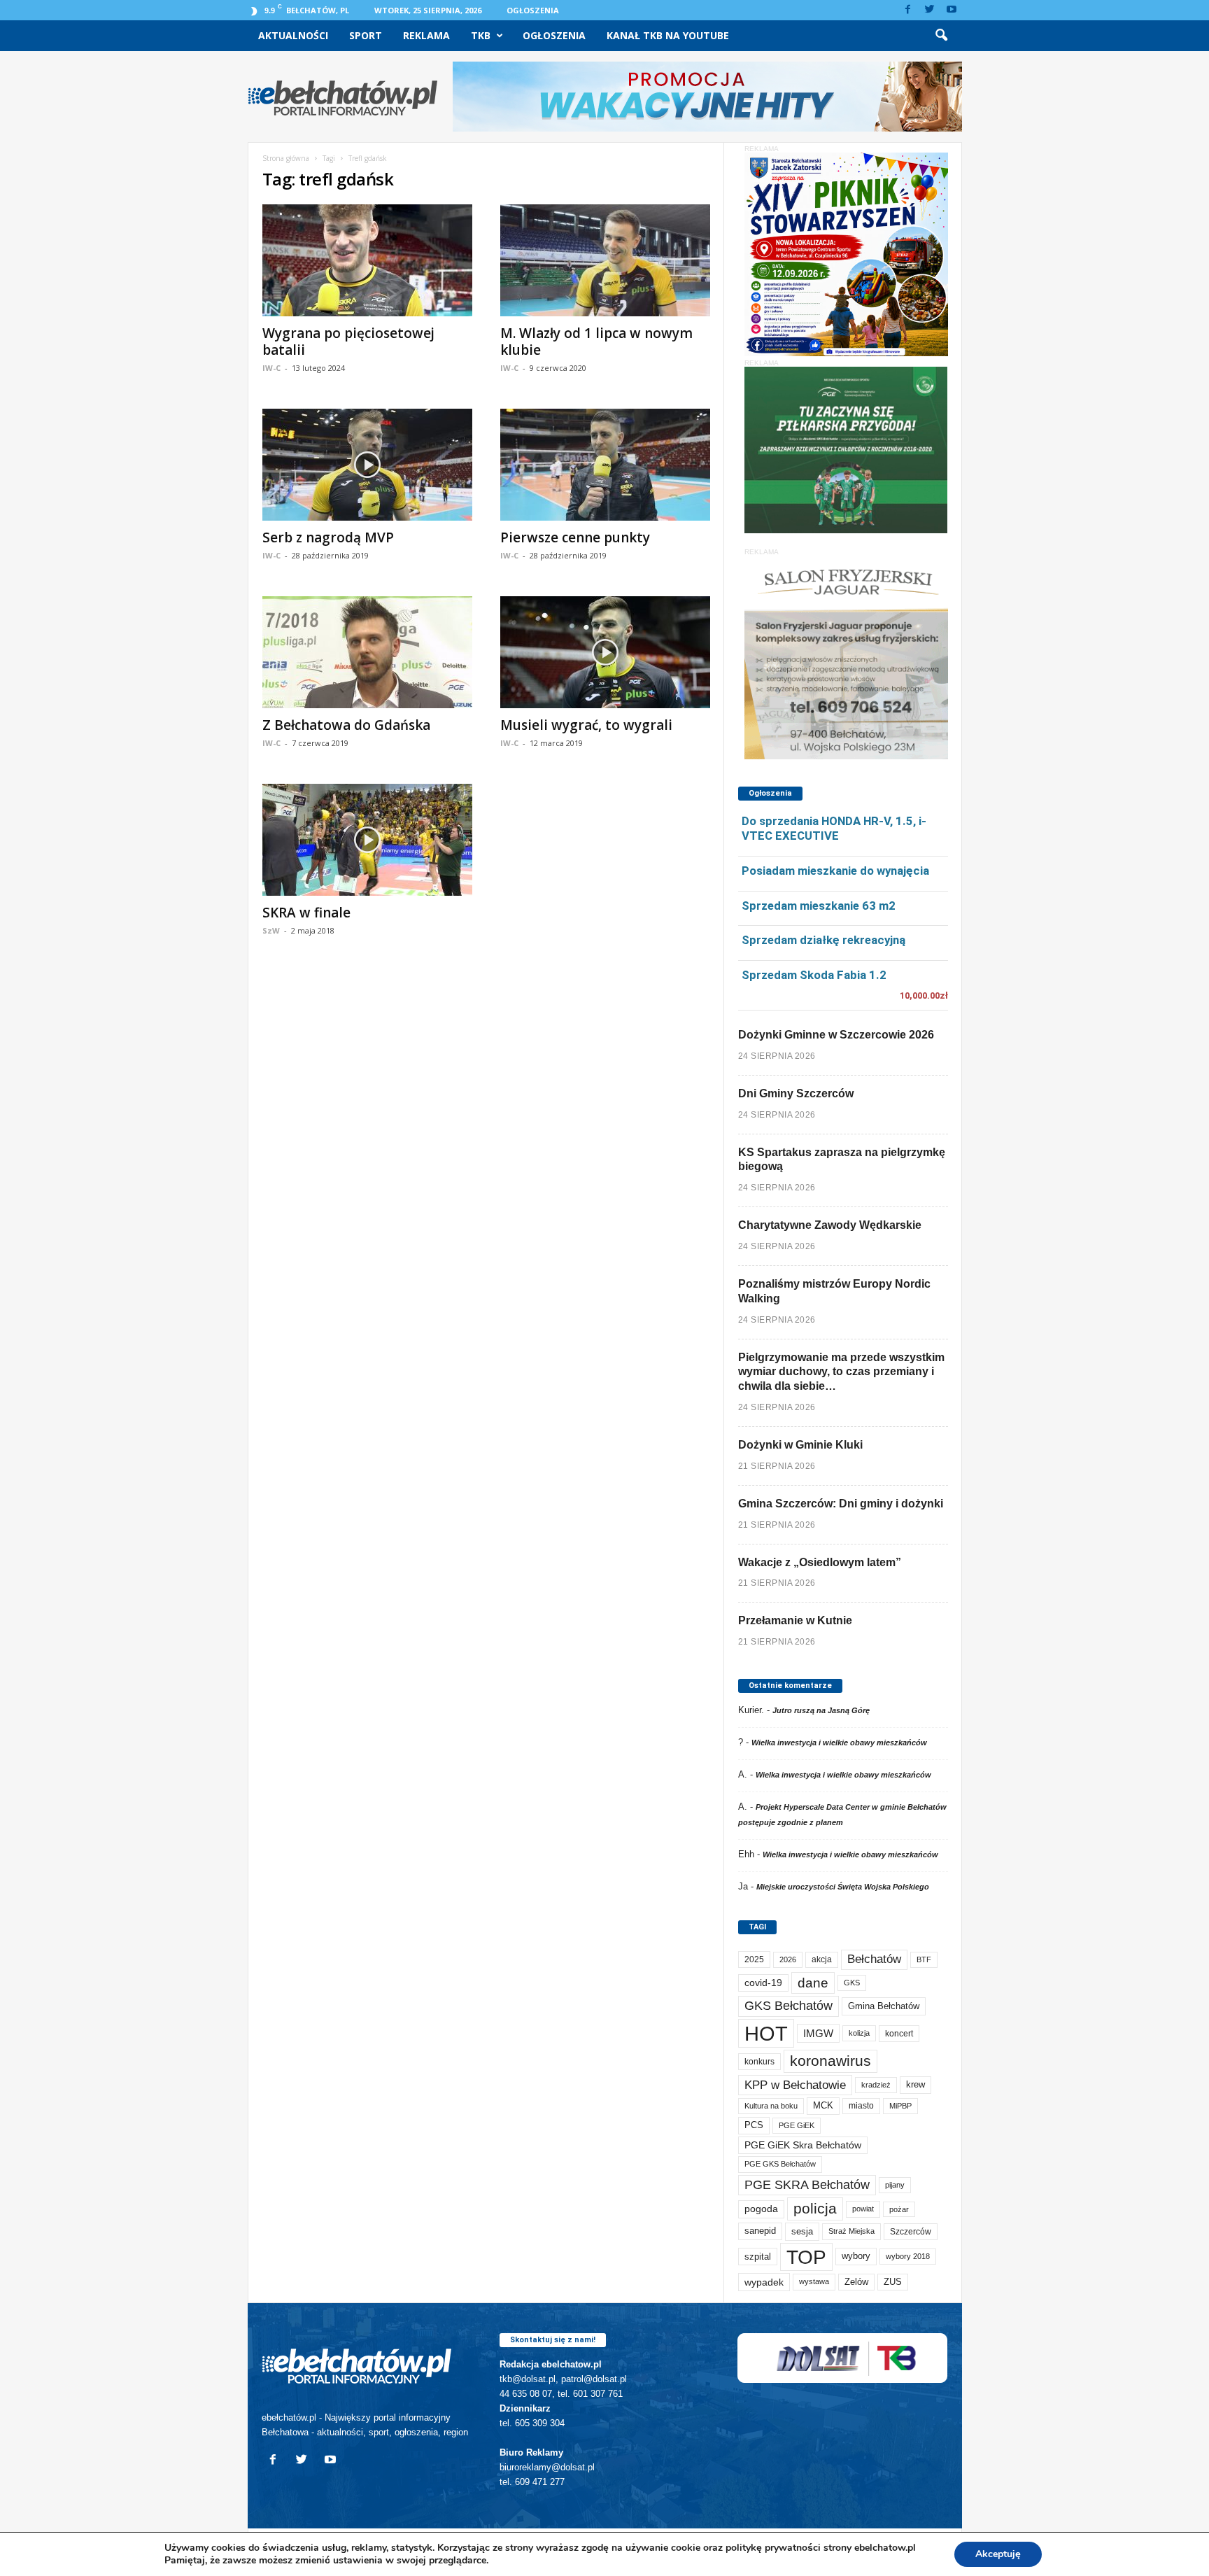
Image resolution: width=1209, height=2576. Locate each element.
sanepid (760, 2231)
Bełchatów (874, 1959)
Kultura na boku (771, 2106)
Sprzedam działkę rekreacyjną (823, 940)
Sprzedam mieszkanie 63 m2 (819, 906)
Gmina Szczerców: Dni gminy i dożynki (841, 1504)
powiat (863, 2209)
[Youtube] (952, 10)
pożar (899, 2209)
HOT (766, 2033)
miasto (861, 2106)
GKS (852, 1983)
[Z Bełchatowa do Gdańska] (367, 652)
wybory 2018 (908, 2256)
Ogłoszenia (533, 10)
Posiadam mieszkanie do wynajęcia (835, 871)
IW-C (271, 368)
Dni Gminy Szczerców (796, 1093)
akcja (822, 1959)
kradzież (876, 2085)
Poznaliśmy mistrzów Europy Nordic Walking (834, 1291)
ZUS (893, 2282)
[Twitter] (930, 10)
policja (815, 2208)
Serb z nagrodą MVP (328, 537)
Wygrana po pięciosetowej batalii (348, 342)
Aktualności (293, 35)
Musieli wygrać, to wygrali (586, 725)
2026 (788, 1959)
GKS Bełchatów (789, 2006)
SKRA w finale (306, 913)
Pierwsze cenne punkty (575, 537)
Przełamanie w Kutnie (795, 1620)
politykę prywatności (773, 2548)
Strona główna (286, 158)
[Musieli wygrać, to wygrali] (605, 652)
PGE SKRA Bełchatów (807, 2185)
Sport (366, 35)
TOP (806, 2257)
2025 (754, 1959)
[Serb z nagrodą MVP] (367, 465)
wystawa (814, 2281)
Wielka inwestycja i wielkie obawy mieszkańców (839, 1743)
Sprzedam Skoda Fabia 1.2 (814, 975)
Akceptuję (998, 2554)
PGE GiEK (797, 2125)
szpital (758, 2257)
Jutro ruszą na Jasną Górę (821, 1710)
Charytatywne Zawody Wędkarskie (830, 1225)
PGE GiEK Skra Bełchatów (803, 2145)
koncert (899, 2034)
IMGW (818, 2033)
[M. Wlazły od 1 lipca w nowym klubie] (605, 260)
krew (915, 2084)
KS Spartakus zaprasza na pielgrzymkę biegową (842, 1160)
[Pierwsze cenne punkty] (605, 465)
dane (813, 1983)
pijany (895, 2185)
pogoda (761, 2209)
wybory (856, 2256)
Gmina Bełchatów (884, 2006)
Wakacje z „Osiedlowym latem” (820, 1562)
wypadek (764, 2282)
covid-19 (763, 1983)
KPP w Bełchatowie (795, 2085)
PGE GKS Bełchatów (780, 2164)
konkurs (759, 2062)
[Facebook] (908, 10)
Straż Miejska (851, 2231)
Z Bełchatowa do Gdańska (346, 725)
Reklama (426, 35)
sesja (802, 2231)
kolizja (859, 2033)
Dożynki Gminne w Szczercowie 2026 (836, 1035)
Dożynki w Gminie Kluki (800, 1445)
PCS (754, 2125)
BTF (924, 1959)
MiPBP (900, 2106)
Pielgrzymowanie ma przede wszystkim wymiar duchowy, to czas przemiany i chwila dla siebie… (841, 1372)
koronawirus (830, 2061)
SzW (271, 930)
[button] (941, 36)
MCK (823, 2105)
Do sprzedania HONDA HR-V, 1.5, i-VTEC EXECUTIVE (834, 828)
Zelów (856, 2282)
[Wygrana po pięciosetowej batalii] (367, 260)
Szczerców (911, 2232)
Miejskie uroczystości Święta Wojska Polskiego (843, 1887)
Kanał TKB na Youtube (668, 35)
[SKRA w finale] (367, 840)
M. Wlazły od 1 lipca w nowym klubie (596, 342)
